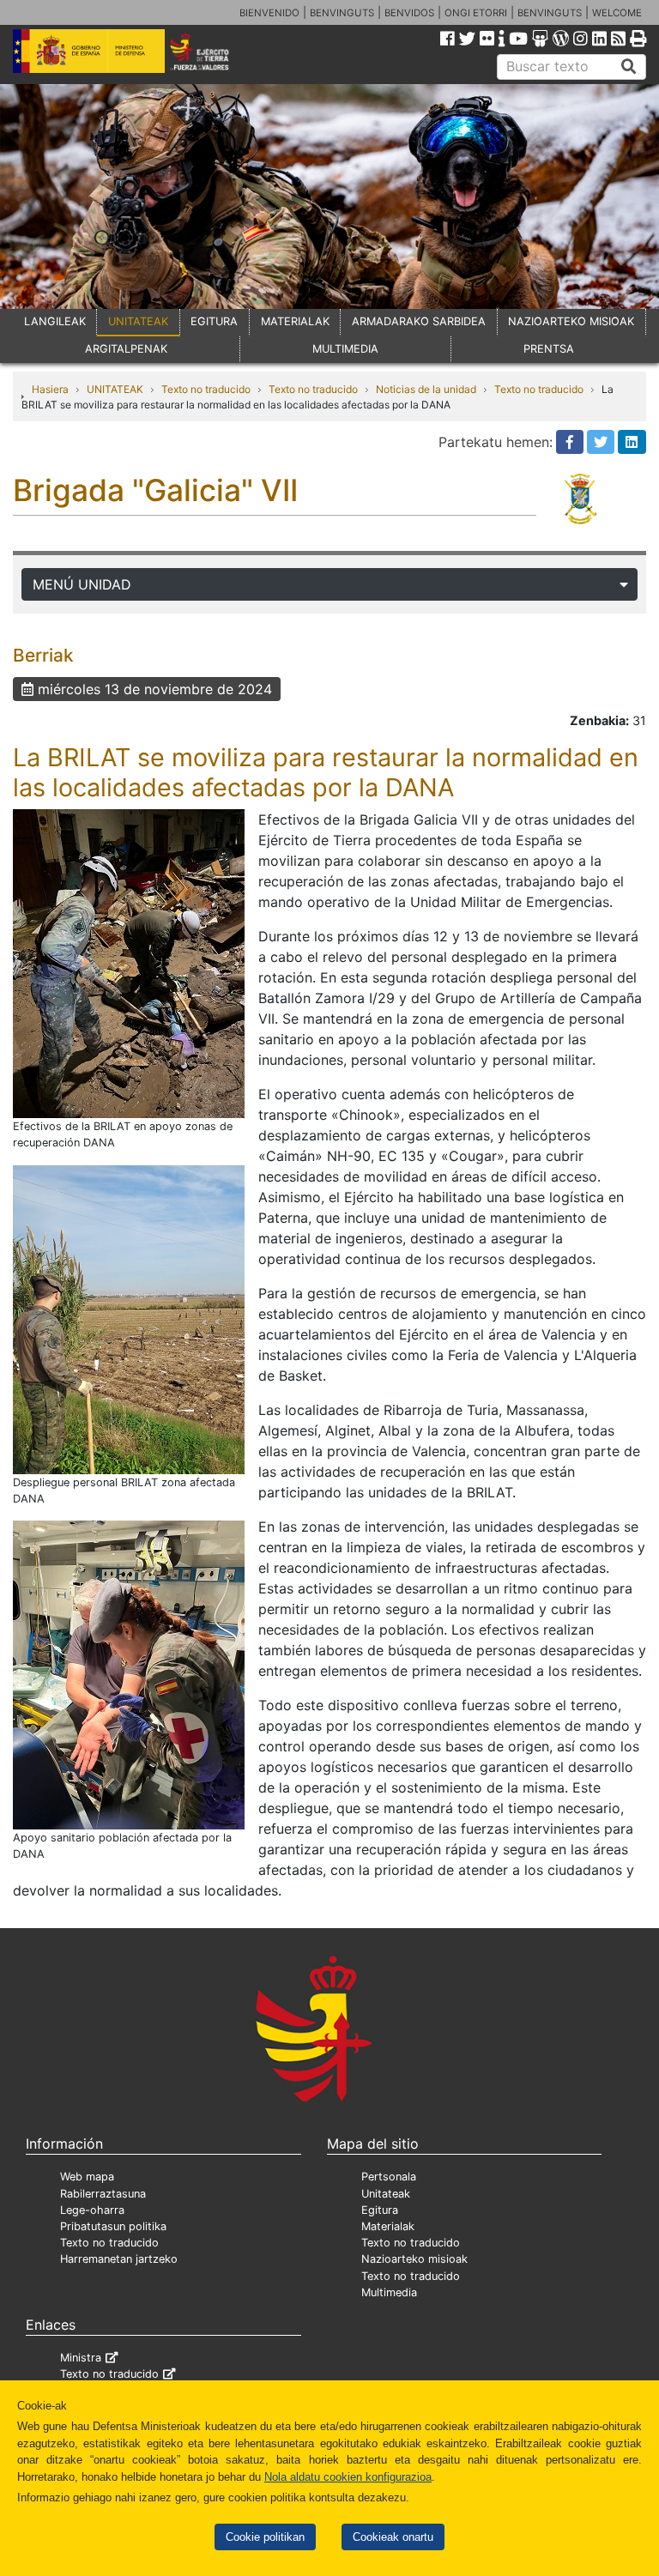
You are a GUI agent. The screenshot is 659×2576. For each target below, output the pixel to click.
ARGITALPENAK (126, 349)
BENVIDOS (409, 13)
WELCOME (617, 13)
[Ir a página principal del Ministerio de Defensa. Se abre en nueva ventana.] (89, 50)
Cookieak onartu (393, 2537)
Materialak (388, 2226)
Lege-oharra (92, 2210)
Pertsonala (389, 2177)
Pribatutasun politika (113, 2226)
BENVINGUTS (342, 13)
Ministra (81, 2358)
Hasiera (50, 389)
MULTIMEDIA (345, 349)
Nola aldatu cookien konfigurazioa (348, 2477)
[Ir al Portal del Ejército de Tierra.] (212, 50)
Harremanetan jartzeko (119, 2259)
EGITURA (214, 321)
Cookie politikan (265, 2537)
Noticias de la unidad (426, 389)
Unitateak (386, 2194)
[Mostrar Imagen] (129, 963)
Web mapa (87, 2177)
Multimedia (389, 2292)
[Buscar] (629, 67)
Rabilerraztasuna (103, 2194)
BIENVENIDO (269, 13)
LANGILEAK (55, 321)
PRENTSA (549, 349)
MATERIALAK (295, 321)
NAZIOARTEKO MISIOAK (571, 321)
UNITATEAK (138, 321)
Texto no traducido (206, 389)
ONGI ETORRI (476, 13)
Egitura (380, 2210)
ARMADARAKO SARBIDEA (419, 321)
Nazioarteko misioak (414, 2259)
